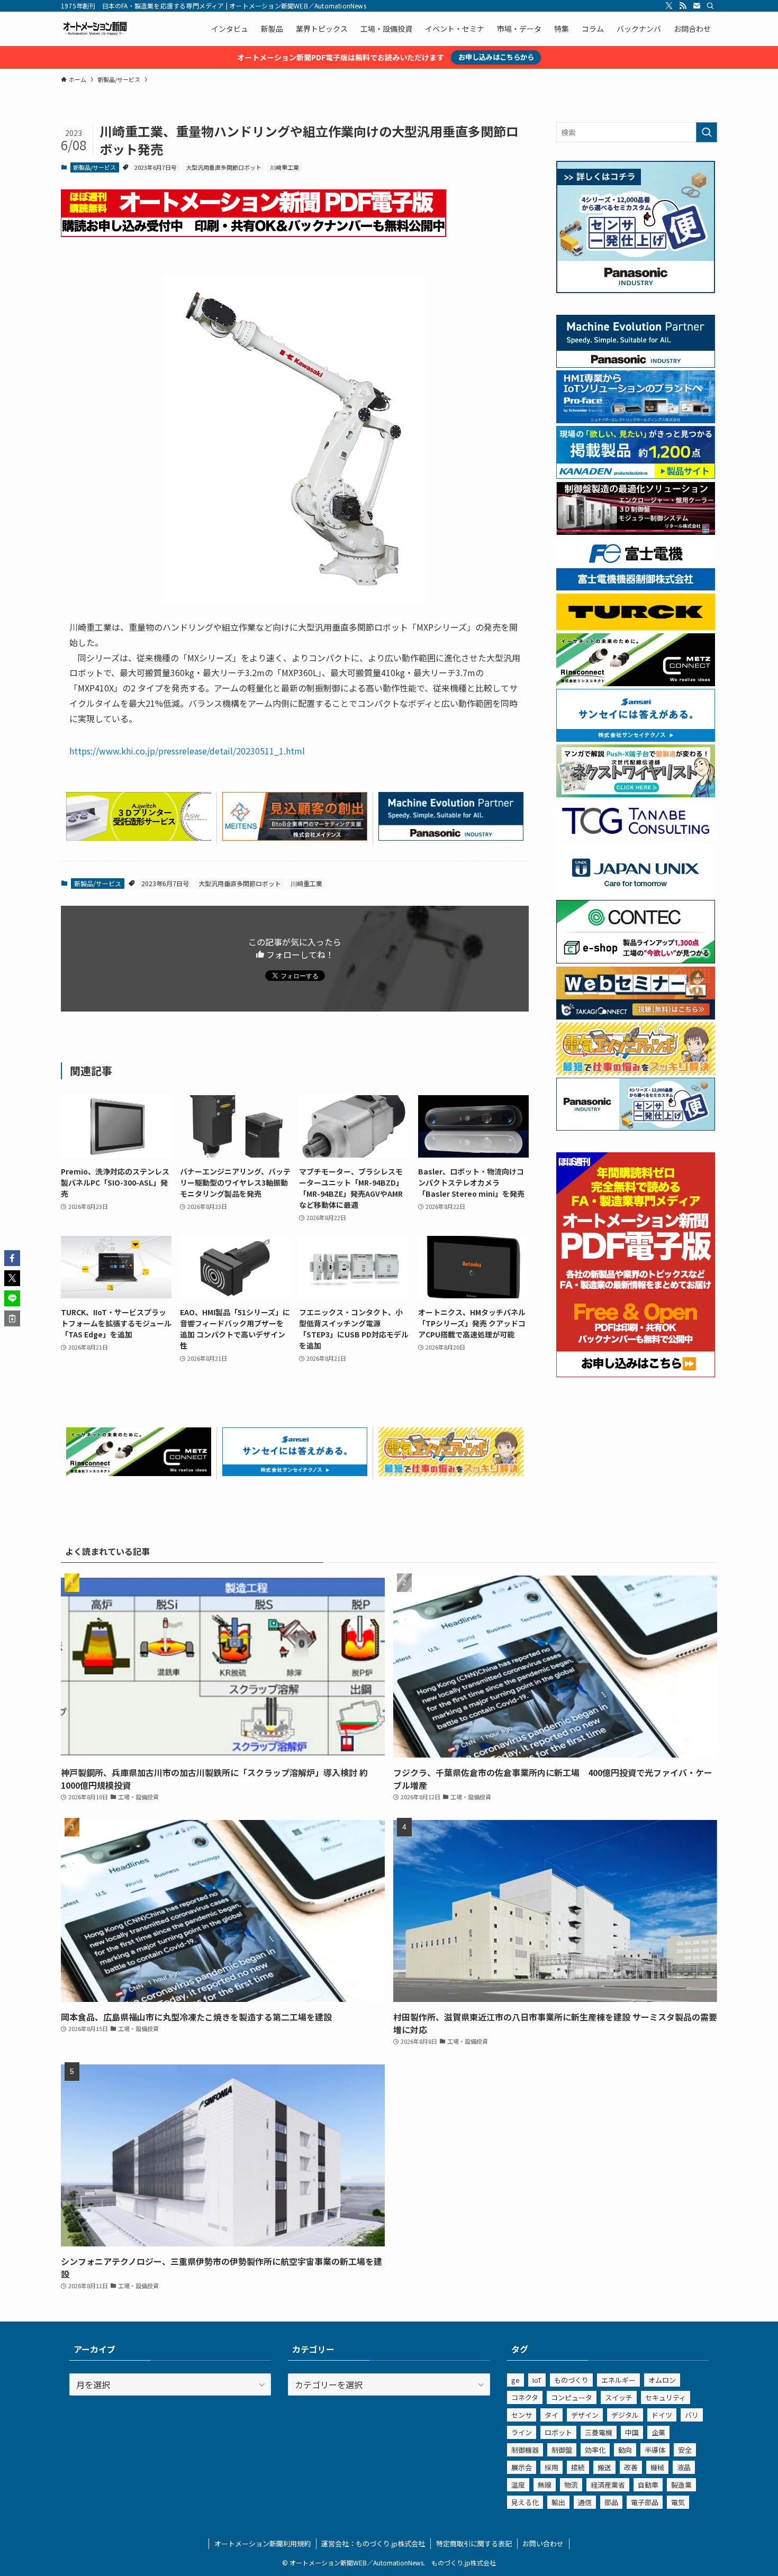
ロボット (558, 2432)
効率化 (595, 2450)
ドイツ (662, 2415)
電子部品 (645, 2502)
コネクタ (525, 2397)
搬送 (604, 2467)
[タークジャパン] (636, 627)
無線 (545, 2485)
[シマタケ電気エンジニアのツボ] (451, 1472)
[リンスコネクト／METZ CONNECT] (139, 1472)
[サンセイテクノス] (295, 1472)
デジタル (625, 2415)
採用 (551, 2467)
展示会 (522, 2467)
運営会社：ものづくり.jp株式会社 (373, 2543)
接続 (578, 2467)
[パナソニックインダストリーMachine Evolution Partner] (451, 837)
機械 (657, 2467)
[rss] (683, 6)
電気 (678, 2502)
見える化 (525, 2502)
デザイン (585, 2415)
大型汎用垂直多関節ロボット (224, 167)
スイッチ (619, 2397)
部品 (611, 2502)
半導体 (655, 2450)
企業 (658, 2432)
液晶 (684, 2467)
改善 (631, 2467)
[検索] (710, 6)
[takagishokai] (636, 1016)
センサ (522, 2415)
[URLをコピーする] (12, 1318)
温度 (518, 2485)
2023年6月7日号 (156, 167)
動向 (625, 2450)
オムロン (662, 2380)
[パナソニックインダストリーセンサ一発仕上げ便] (636, 290)
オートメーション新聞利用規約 (263, 2543)
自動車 (648, 2485)
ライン (522, 2432)
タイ (551, 2415)
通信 (585, 2502)
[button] (12, 1258)
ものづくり (571, 2380)
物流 (571, 2485)
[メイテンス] (295, 837)
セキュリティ (666, 2397)
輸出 (558, 2502)
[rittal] (636, 532)
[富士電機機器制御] (636, 587)
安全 (685, 2450)
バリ (692, 2415)
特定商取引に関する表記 (474, 2543)
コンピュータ (572, 2397)
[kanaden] (636, 476)
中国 (632, 2432)
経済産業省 (608, 2485)
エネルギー (618, 2380)
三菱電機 (599, 2432)
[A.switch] (139, 837)
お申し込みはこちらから (496, 57)
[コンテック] (636, 960)
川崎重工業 (284, 167)
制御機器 (525, 2450)
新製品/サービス (94, 167)
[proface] (636, 420)
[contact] (696, 6)
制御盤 (562, 2450)
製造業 (681, 2485)
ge (515, 2380)
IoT (537, 2380)
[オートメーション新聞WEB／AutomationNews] (95, 29)
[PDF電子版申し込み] (254, 233)
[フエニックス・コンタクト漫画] (636, 794)
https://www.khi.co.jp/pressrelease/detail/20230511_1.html (187, 751)
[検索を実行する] (707, 132)
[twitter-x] (669, 6)
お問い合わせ (543, 2543)
